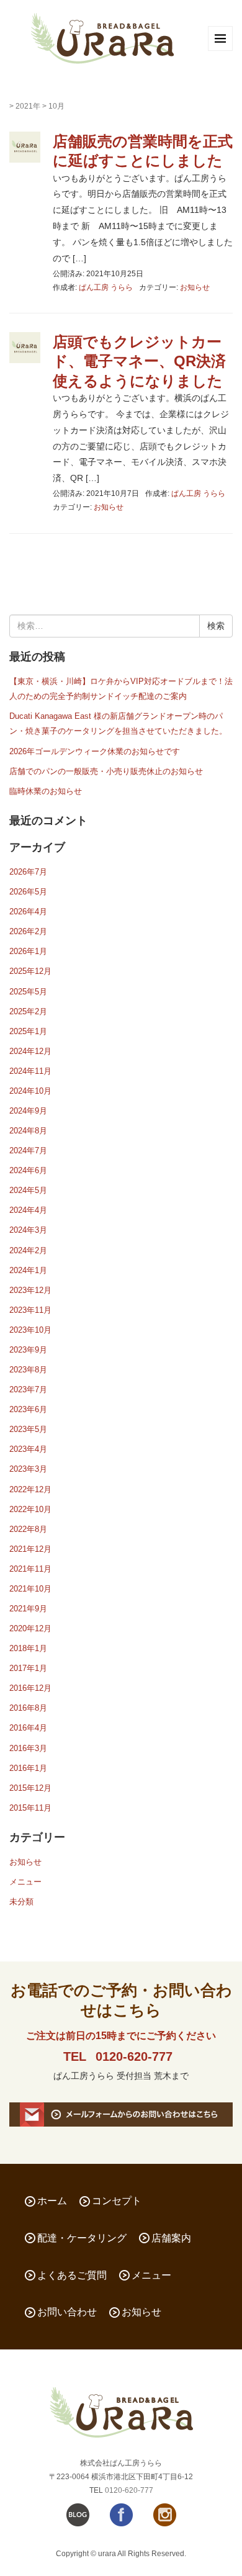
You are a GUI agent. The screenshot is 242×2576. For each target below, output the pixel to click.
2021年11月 (30, 1569)
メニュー (25, 1882)
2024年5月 (28, 1190)
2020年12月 (30, 1628)
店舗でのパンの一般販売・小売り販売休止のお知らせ (106, 771)
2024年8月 (28, 1131)
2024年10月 (30, 1091)
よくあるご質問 (72, 2275)
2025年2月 (28, 1011)
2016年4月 (28, 1728)
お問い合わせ (67, 2312)
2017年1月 (28, 1668)
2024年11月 (30, 1071)
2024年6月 (28, 1170)
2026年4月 (28, 912)
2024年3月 (28, 1230)
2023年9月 (28, 1350)
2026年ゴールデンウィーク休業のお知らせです (95, 751)
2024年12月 (30, 1051)
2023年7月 (28, 1389)
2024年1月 (28, 1270)
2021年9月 (28, 1609)
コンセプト (117, 2201)
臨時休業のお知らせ (46, 791)
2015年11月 (30, 1808)
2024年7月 (28, 1151)
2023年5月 (28, 1429)
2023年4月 (28, 1449)
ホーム (52, 2201)
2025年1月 (28, 1031)
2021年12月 (30, 1549)
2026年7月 (28, 872)
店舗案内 (171, 2238)
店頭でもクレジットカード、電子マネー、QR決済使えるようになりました (139, 361)
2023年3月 (28, 1469)
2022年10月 (30, 1509)
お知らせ (195, 287)
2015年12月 (30, 1788)
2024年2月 (28, 1250)
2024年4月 (28, 1210)
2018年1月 (28, 1648)
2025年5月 (28, 992)
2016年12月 (30, 1688)
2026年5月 (28, 892)
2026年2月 (28, 931)
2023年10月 (30, 1330)
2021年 (28, 106)
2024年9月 (28, 1111)
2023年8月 (28, 1370)
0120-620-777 (134, 2056)
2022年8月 (28, 1529)
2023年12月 (30, 1290)
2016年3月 (28, 1748)
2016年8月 (28, 1708)
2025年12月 (30, 971)
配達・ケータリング (82, 2238)
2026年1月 (28, 951)
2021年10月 (30, 1589)
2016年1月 (28, 1768)
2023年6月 (28, 1409)
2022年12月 (30, 1489)
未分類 (21, 1902)
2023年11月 (30, 1310)
